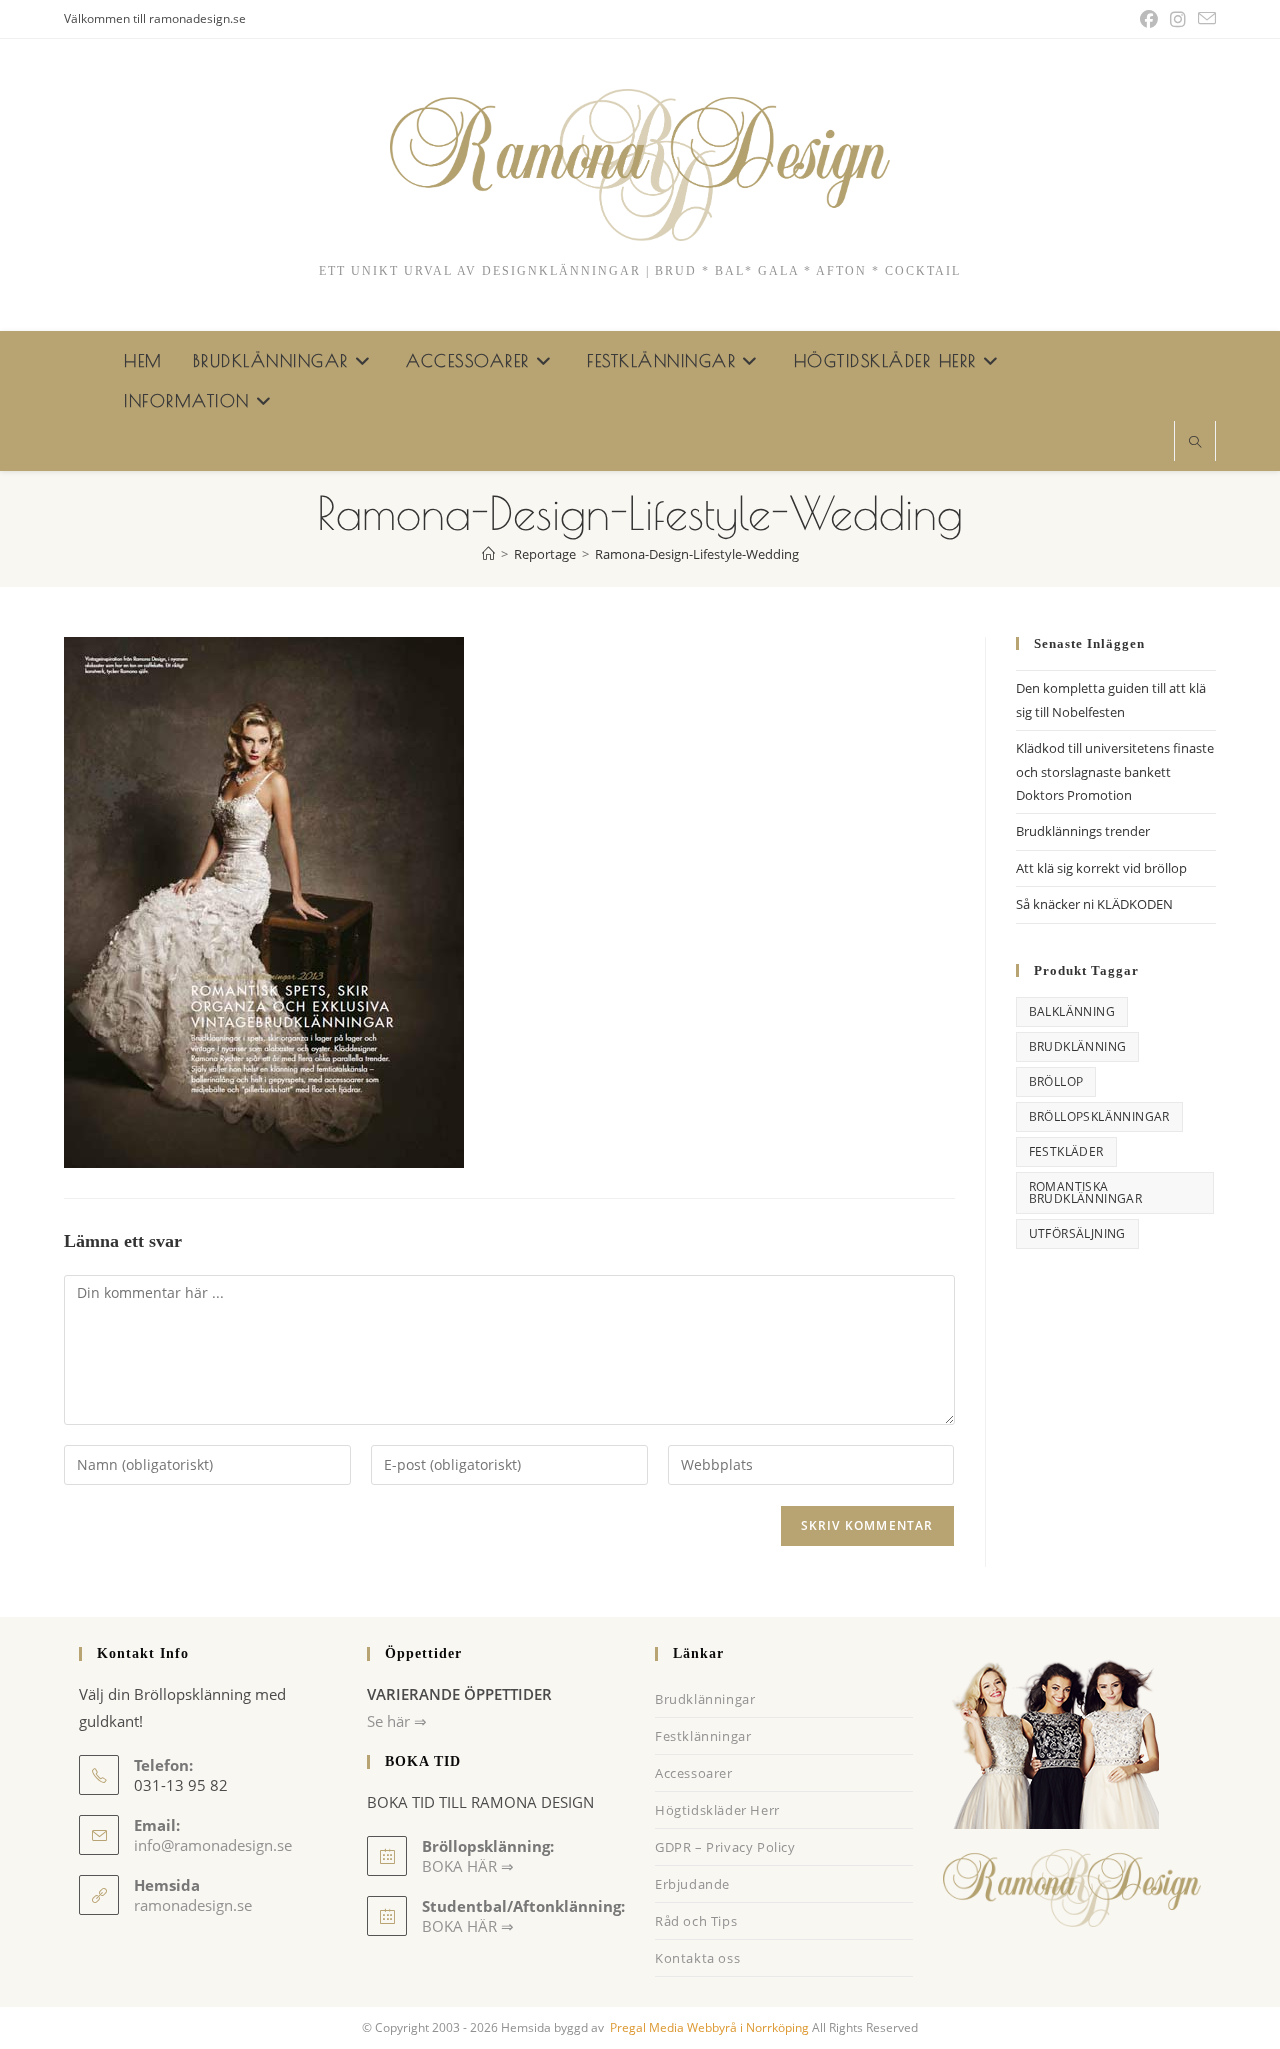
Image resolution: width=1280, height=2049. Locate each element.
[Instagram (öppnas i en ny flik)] (1178, 19)
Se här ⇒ (397, 1721)
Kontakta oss (697, 1958)
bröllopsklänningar (1099, 1116)
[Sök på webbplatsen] (1195, 443)
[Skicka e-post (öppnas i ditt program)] (1204, 19)
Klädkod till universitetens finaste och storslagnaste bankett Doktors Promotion (1115, 771)
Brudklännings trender (1083, 831)
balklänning (1072, 1011)
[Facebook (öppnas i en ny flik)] (1149, 19)
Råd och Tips (696, 1921)
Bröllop (1056, 1081)
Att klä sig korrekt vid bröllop (1101, 868)
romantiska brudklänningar (1086, 1192)
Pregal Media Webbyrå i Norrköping (708, 2027)
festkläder (1066, 1151)
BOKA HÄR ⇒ (468, 1926)
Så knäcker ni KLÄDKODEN (1094, 904)
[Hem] (488, 554)
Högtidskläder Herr (717, 1810)
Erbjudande (692, 1884)
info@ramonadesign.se (213, 1845)
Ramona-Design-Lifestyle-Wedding (697, 554)
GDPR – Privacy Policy (725, 1847)
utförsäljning (1077, 1233)
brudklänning (1078, 1046)
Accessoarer (694, 1773)
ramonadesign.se (193, 1905)
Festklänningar (703, 1736)
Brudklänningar (705, 1699)
